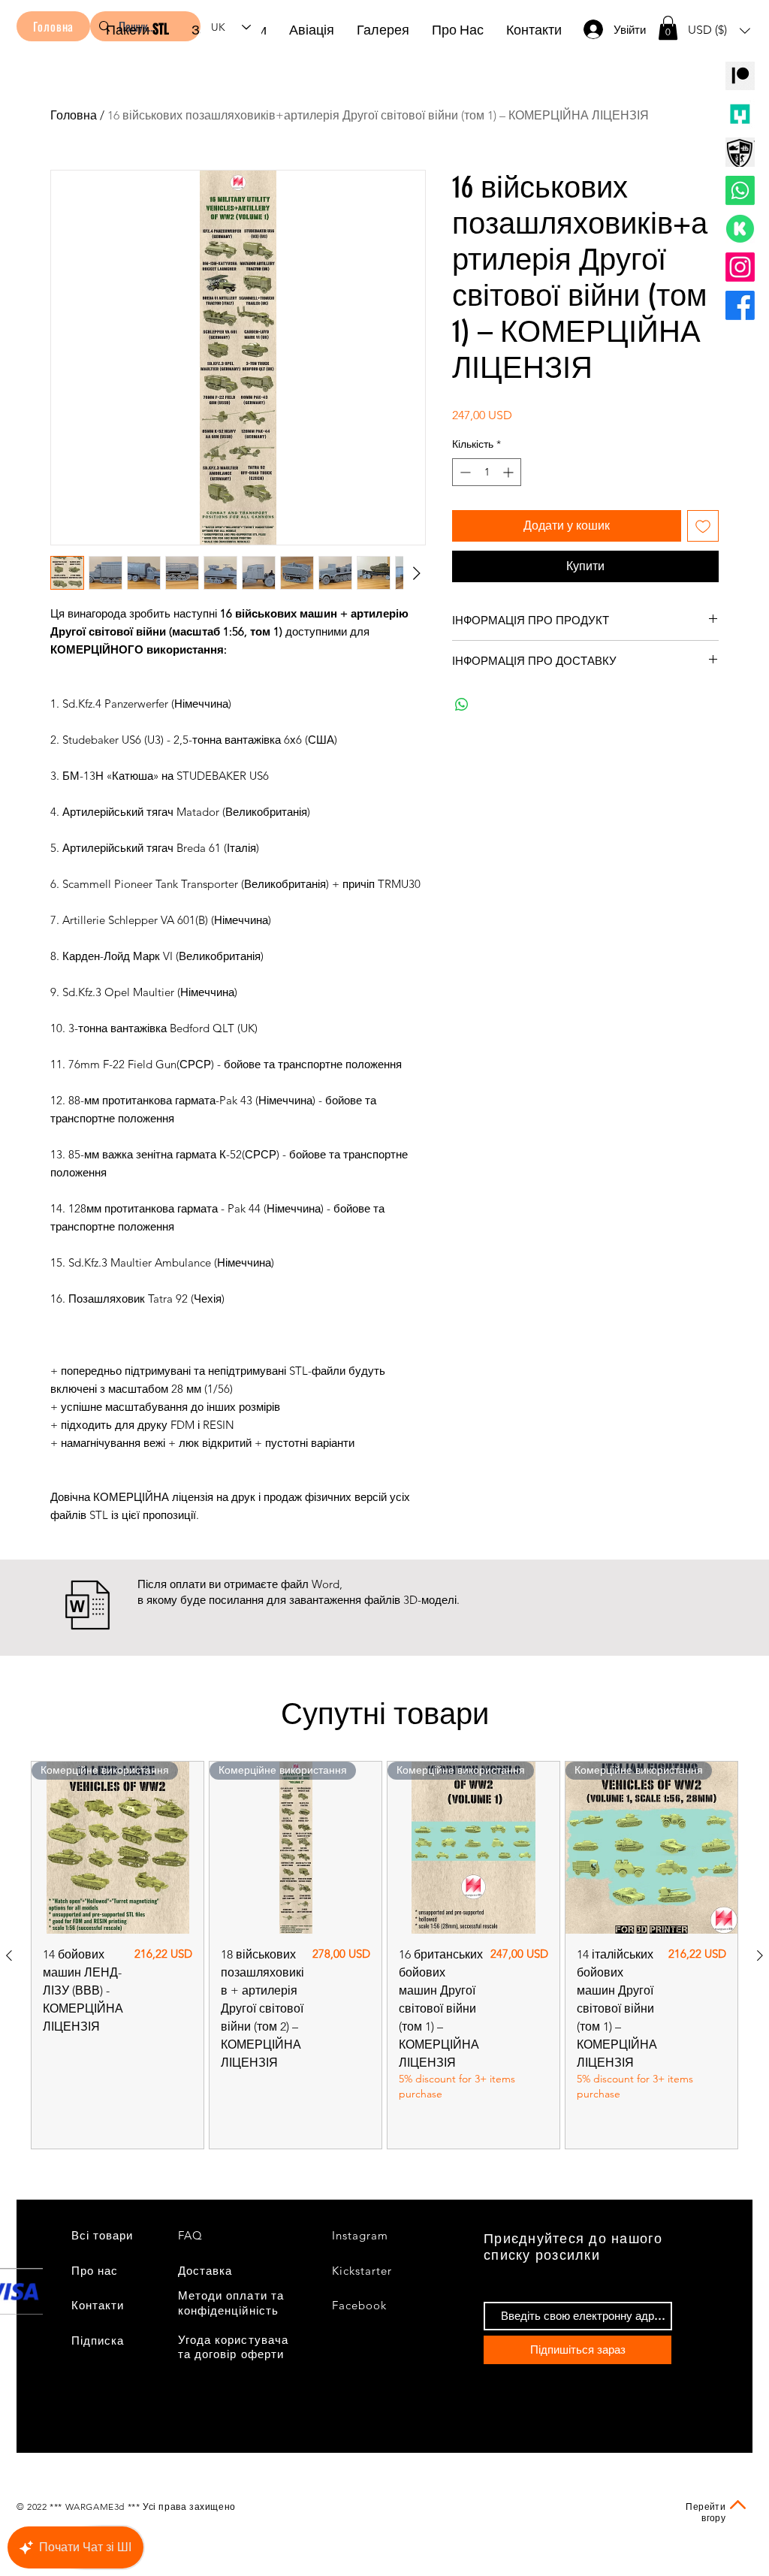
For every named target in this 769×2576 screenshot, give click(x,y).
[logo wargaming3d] (740, 152)
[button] (668, 28)
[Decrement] (464, 472)
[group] (384, 1955)
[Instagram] (740, 267)
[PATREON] (740, 75)
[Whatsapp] (740, 190)
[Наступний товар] (760, 1955)
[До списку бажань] (703, 526)
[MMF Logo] (740, 114)
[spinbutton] (487, 472)
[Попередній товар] (9, 1955)
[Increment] (510, 472)
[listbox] (719, 30)
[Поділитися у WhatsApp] (462, 705)
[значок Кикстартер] (740, 229)
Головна (74, 115)
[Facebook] (740, 305)
